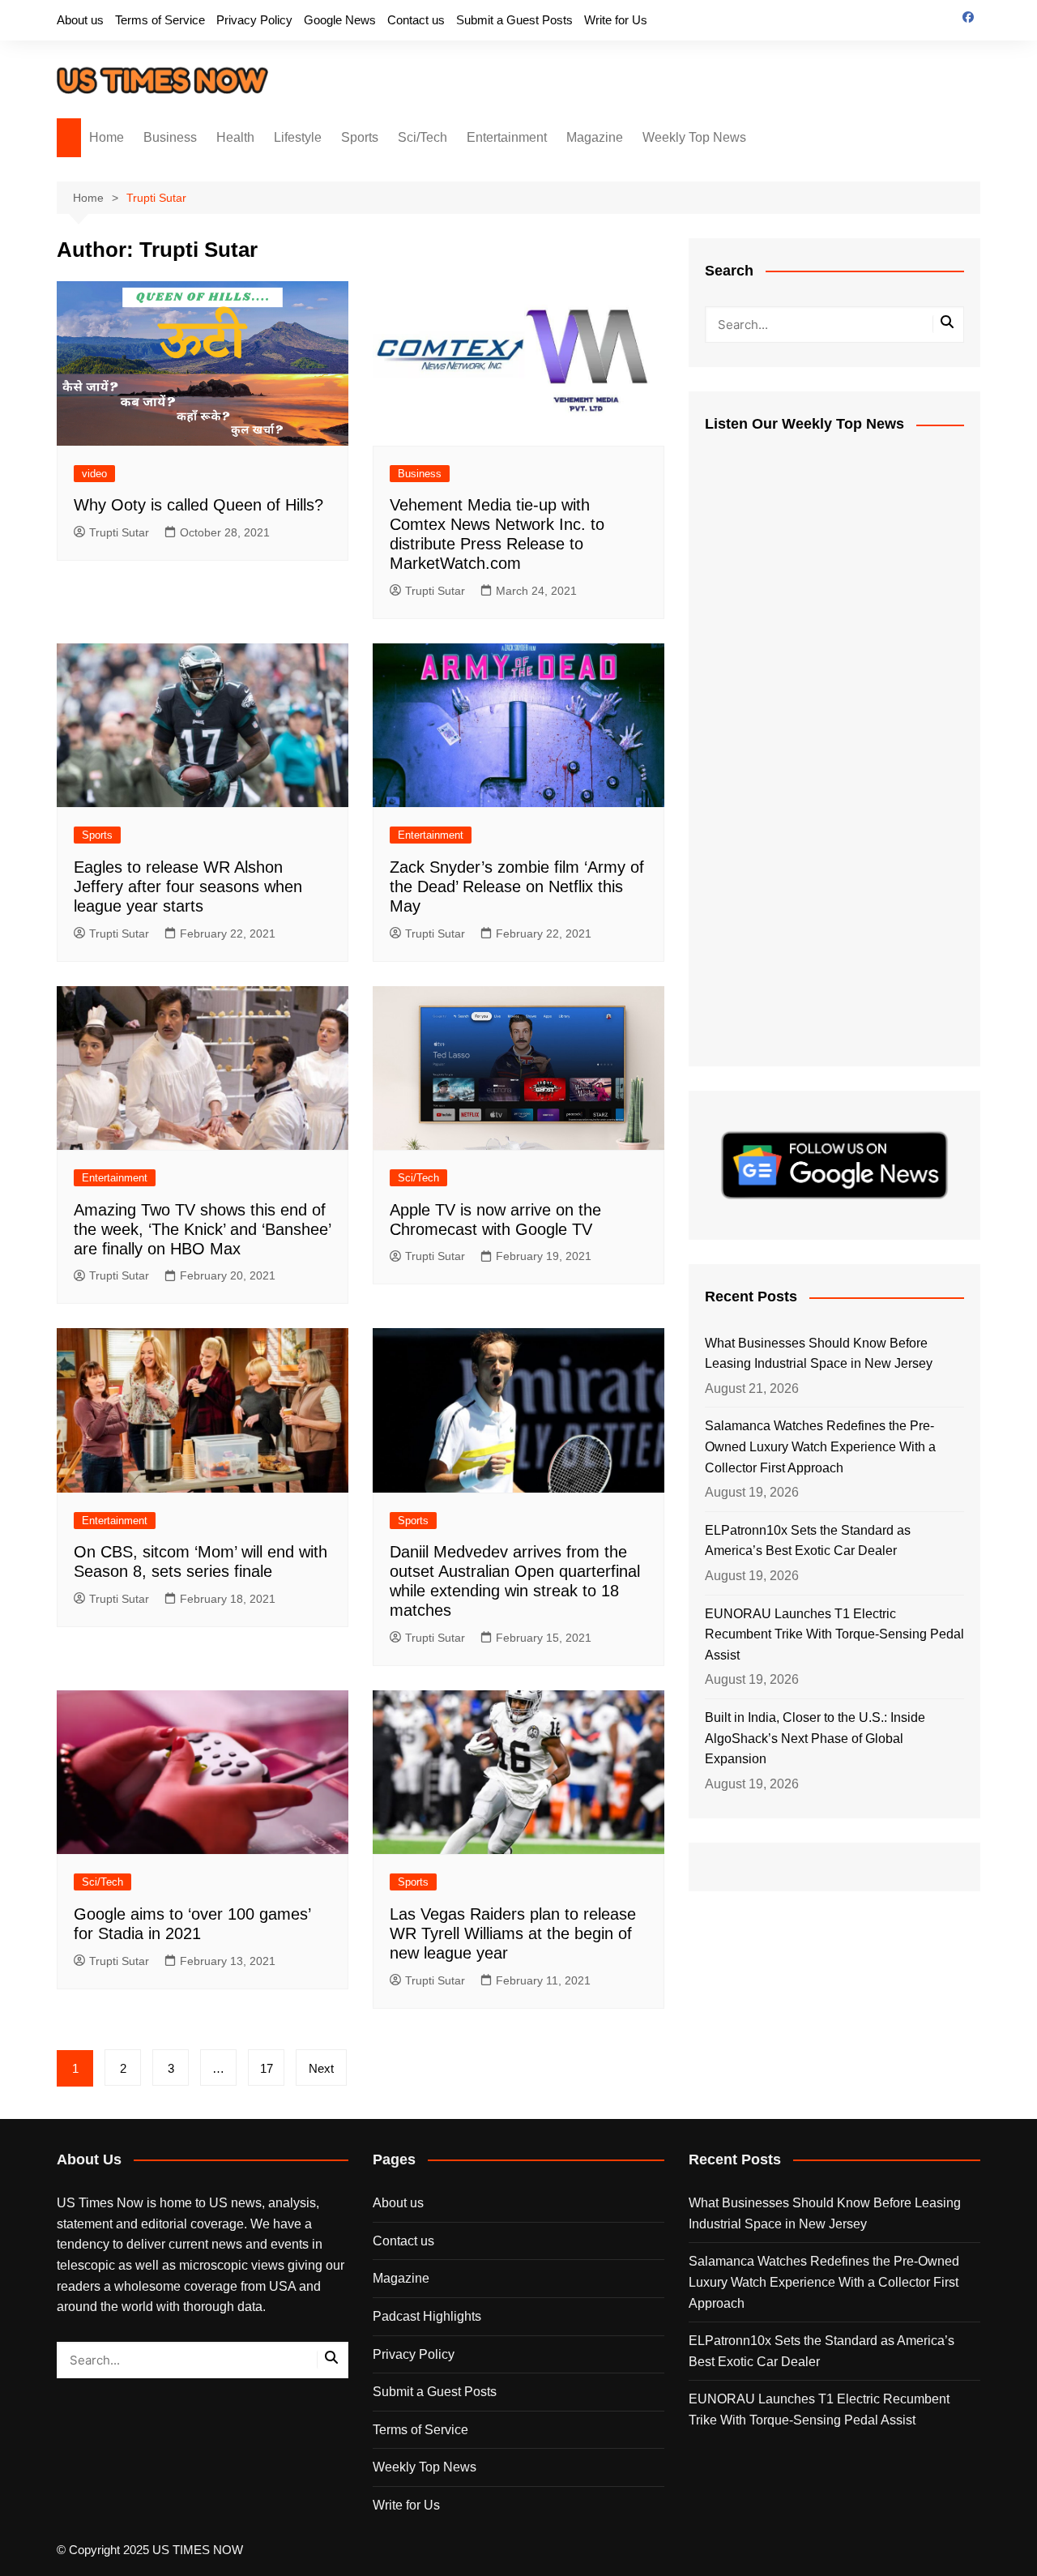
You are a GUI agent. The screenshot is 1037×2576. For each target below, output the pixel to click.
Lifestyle (298, 137)
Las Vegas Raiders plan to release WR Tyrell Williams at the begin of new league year (513, 1933)
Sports (360, 137)
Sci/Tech (422, 137)
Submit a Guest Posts (514, 20)
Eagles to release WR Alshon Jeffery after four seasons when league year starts (188, 886)
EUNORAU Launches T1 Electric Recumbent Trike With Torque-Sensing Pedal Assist (834, 1634)
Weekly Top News (694, 137)
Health (235, 137)
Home (107, 137)
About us (80, 20)
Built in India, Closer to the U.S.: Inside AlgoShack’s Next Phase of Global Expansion (815, 1738)
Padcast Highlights (427, 2316)
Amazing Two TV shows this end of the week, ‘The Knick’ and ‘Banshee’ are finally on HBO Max (202, 1229)
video (94, 474)
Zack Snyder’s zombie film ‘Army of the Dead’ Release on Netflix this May (517, 886)
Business (170, 137)
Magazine (595, 137)
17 (267, 2068)
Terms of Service (160, 20)
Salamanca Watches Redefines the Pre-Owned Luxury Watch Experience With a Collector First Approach (820, 1446)
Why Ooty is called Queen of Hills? (198, 505)
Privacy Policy (254, 20)
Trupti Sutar (119, 532)
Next (321, 2068)
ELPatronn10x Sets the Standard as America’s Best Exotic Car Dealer (808, 1541)
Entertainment (507, 137)
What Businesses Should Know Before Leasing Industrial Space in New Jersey (819, 1354)
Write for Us (616, 20)
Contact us (416, 20)
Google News (340, 20)
